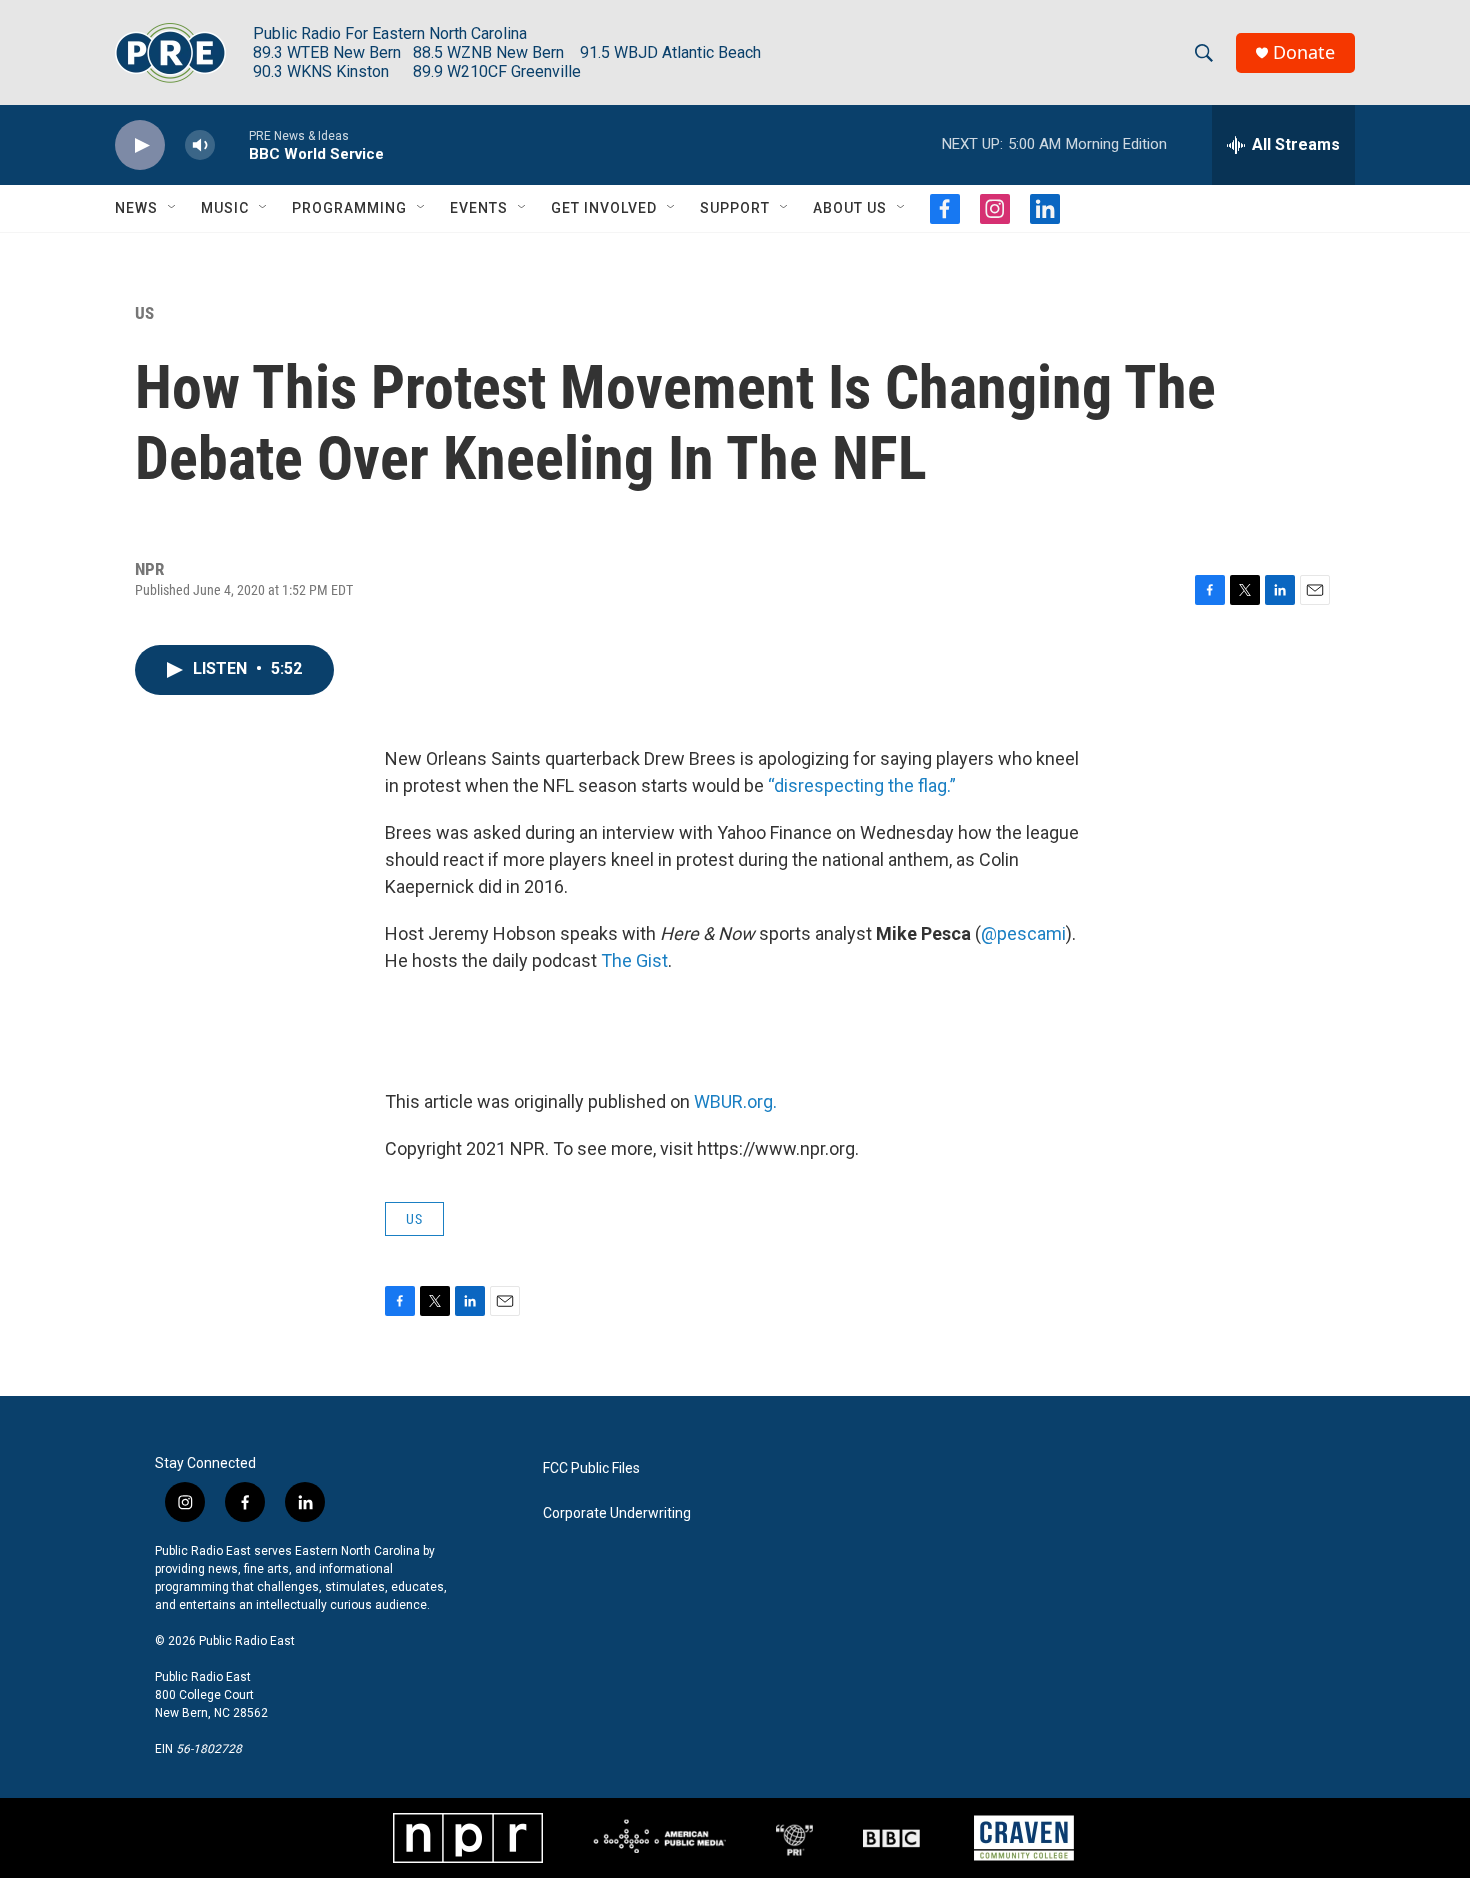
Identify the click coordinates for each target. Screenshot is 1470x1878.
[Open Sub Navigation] (173, 208)
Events (479, 208)
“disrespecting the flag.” (862, 785)
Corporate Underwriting (617, 1513)
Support (735, 208)
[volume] (200, 145)
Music (225, 208)
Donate (1304, 52)
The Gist (634, 960)
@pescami (1023, 933)
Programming (349, 208)
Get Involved (604, 208)
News (136, 208)
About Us (850, 208)
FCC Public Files (591, 1468)
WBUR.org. (735, 1101)
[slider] (232, 144)
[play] (140, 145)
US (144, 313)
